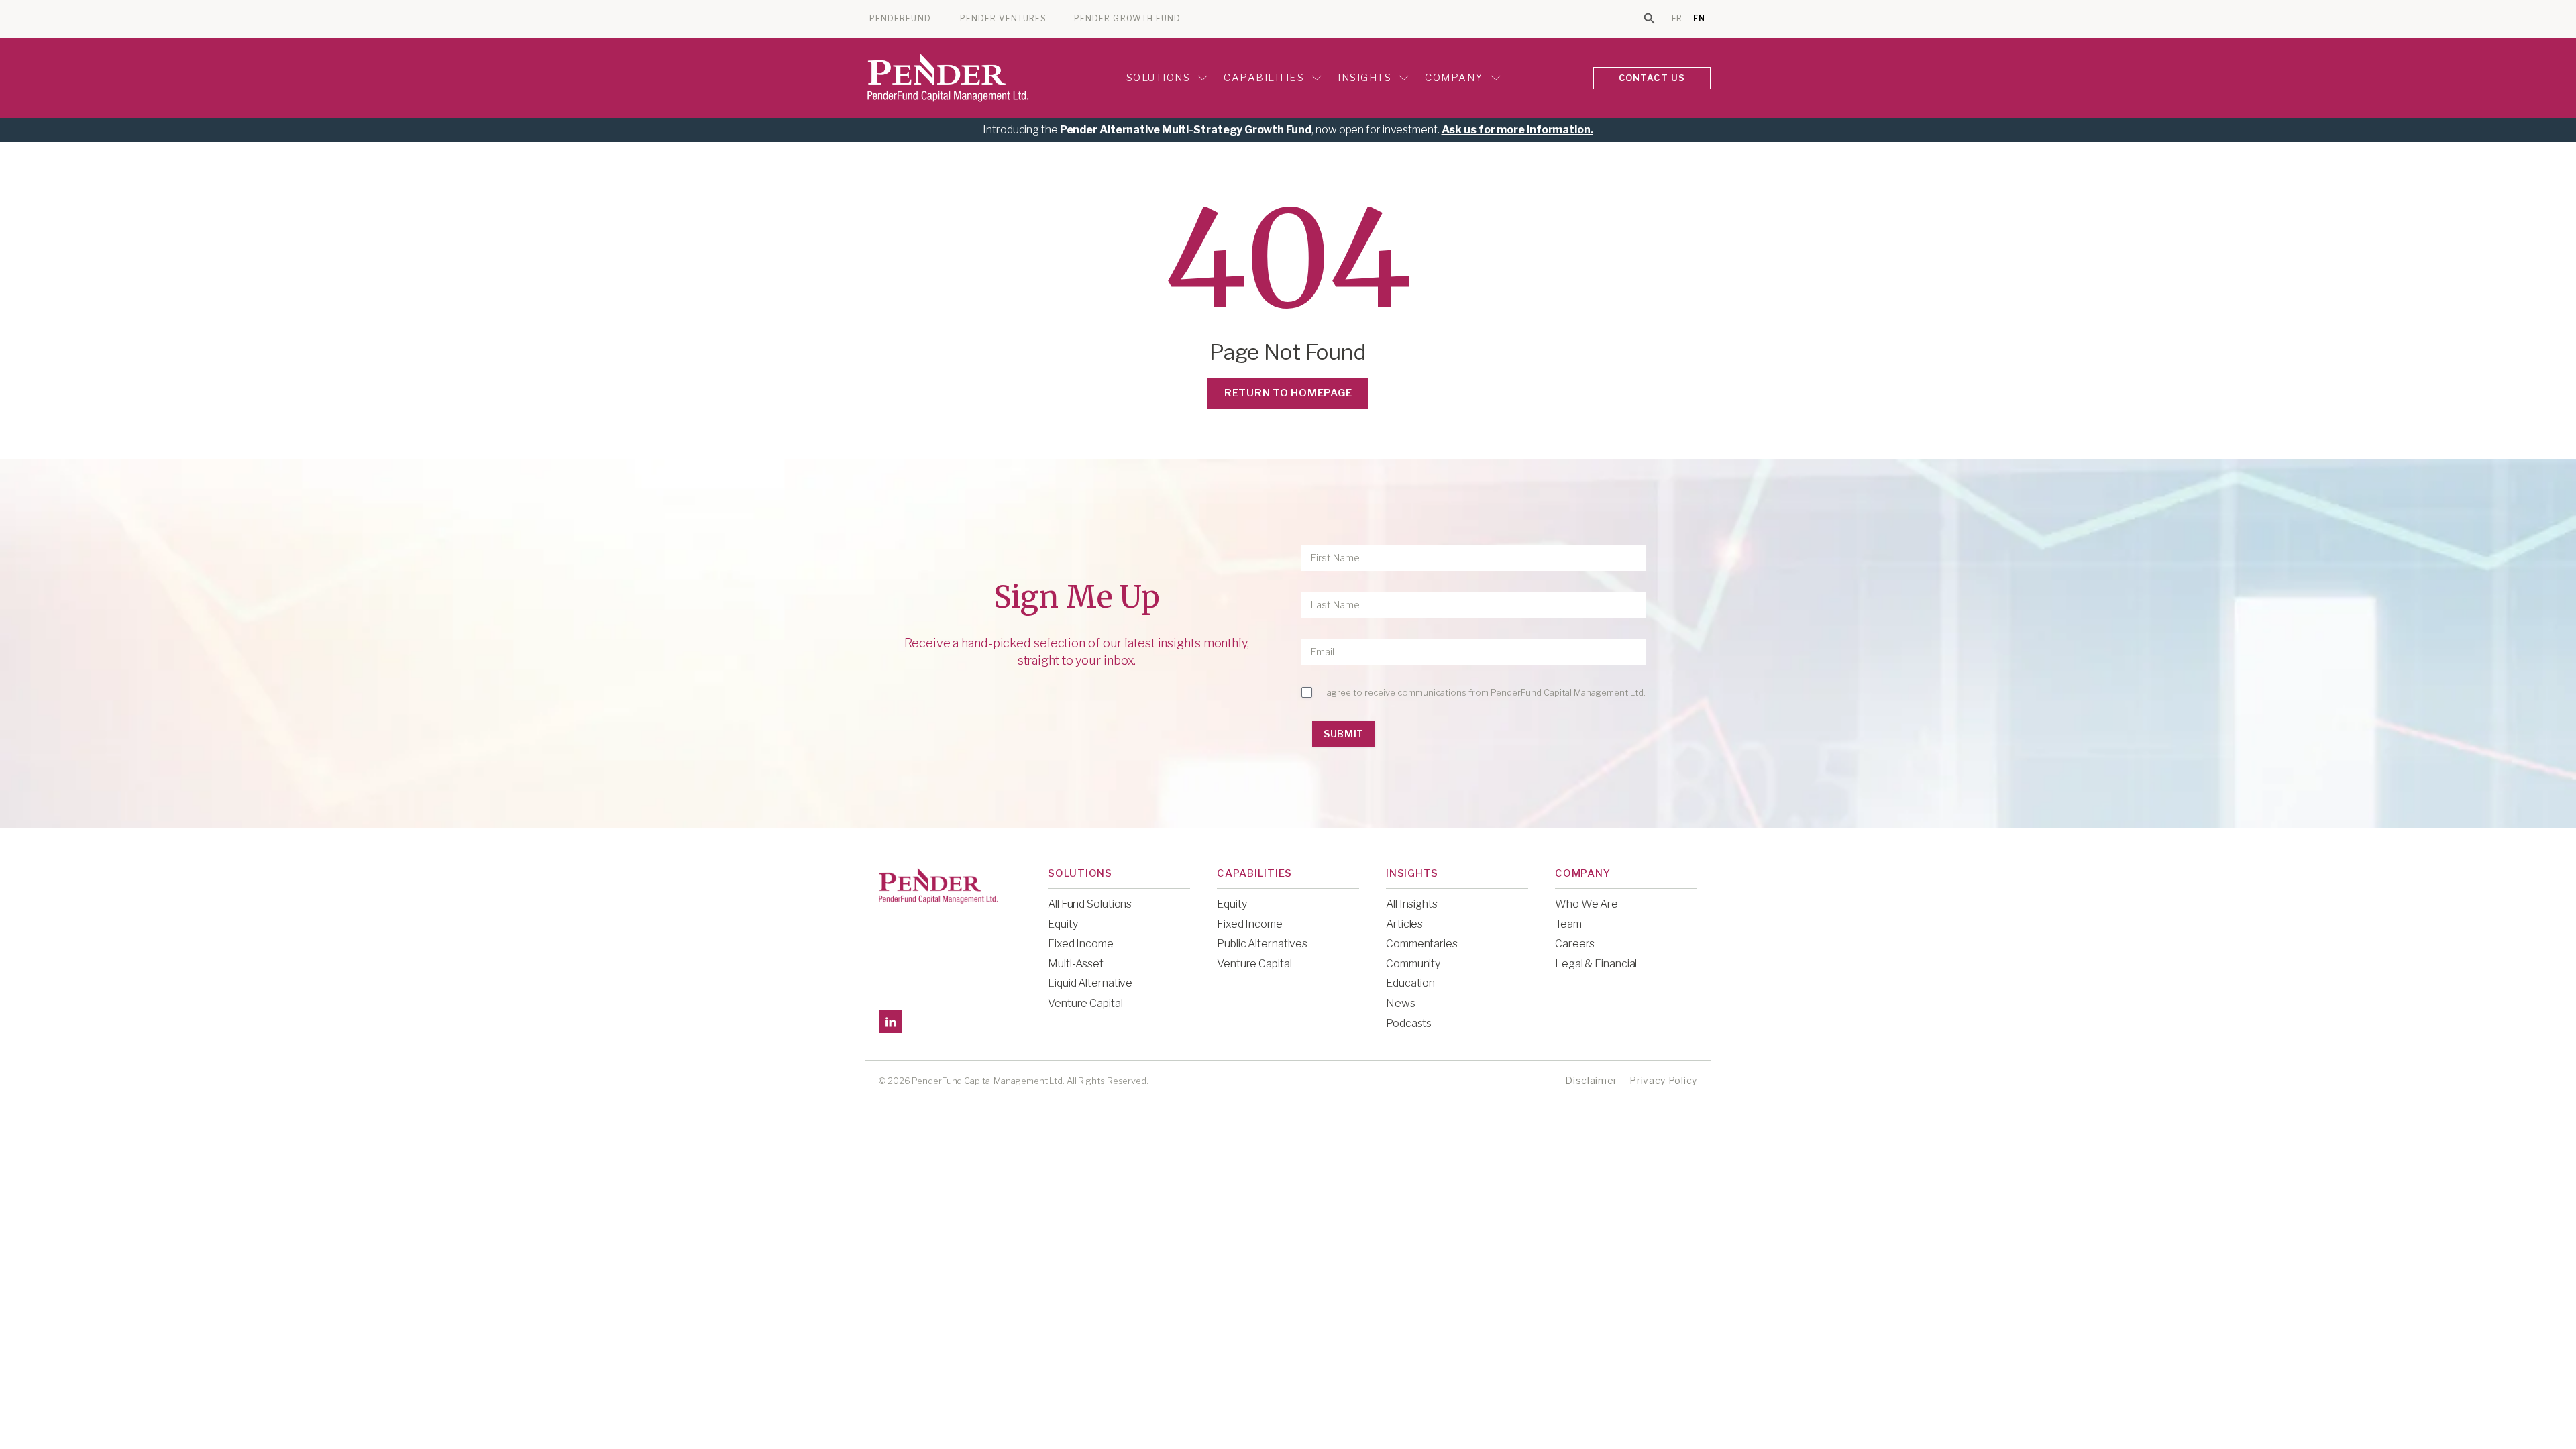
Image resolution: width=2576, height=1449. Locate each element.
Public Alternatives (1262, 944)
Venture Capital (1085, 1003)
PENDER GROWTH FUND (1127, 19)
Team (1568, 924)
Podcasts (1409, 1023)
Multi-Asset (1076, 964)
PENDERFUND (900, 19)
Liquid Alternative (1090, 983)
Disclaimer (1591, 1080)
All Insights (1412, 904)
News (1401, 1003)
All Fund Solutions (1090, 904)
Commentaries (1422, 944)
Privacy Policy (1663, 1080)
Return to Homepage (1288, 393)
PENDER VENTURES (1003, 19)
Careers (1575, 944)
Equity (1063, 924)
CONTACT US (1652, 78)
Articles (1404, 924)
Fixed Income (1081, 944)
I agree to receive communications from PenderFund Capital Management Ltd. (1484, 692)
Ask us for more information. (1517, 130)
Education (1410, 983)
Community (1413, 964)
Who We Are (1587, 904)
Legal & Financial (1596, 964)
